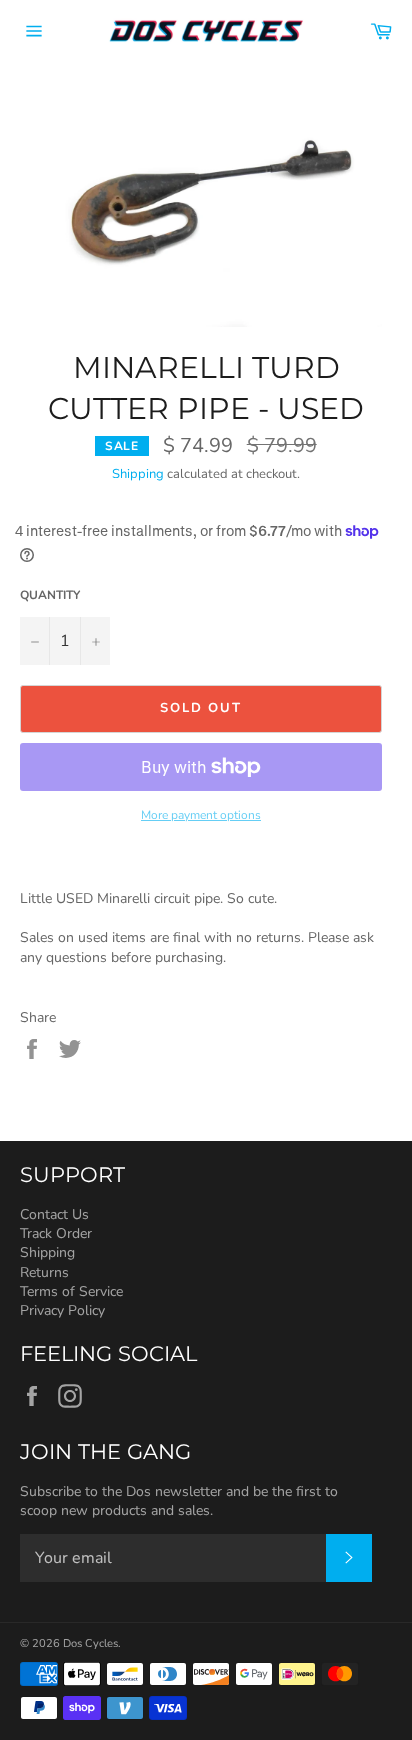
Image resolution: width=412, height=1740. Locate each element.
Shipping (138, 474)
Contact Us (54, 1214)
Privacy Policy (62, 1310)
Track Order (56, 1233)
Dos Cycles (90, 1643)
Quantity (50, 595)
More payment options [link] (201, 815)
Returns (44, 1272)
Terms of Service (71, 1291)
